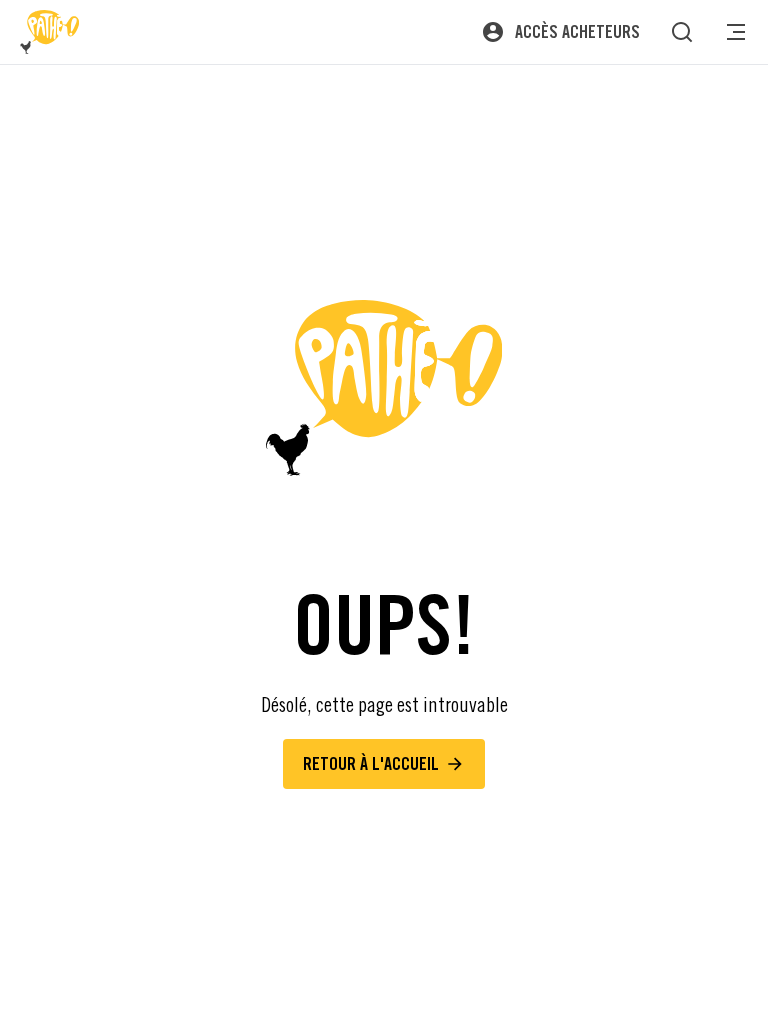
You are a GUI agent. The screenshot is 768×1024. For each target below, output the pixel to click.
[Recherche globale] (682, 32)
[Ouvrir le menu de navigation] (736, 32)
